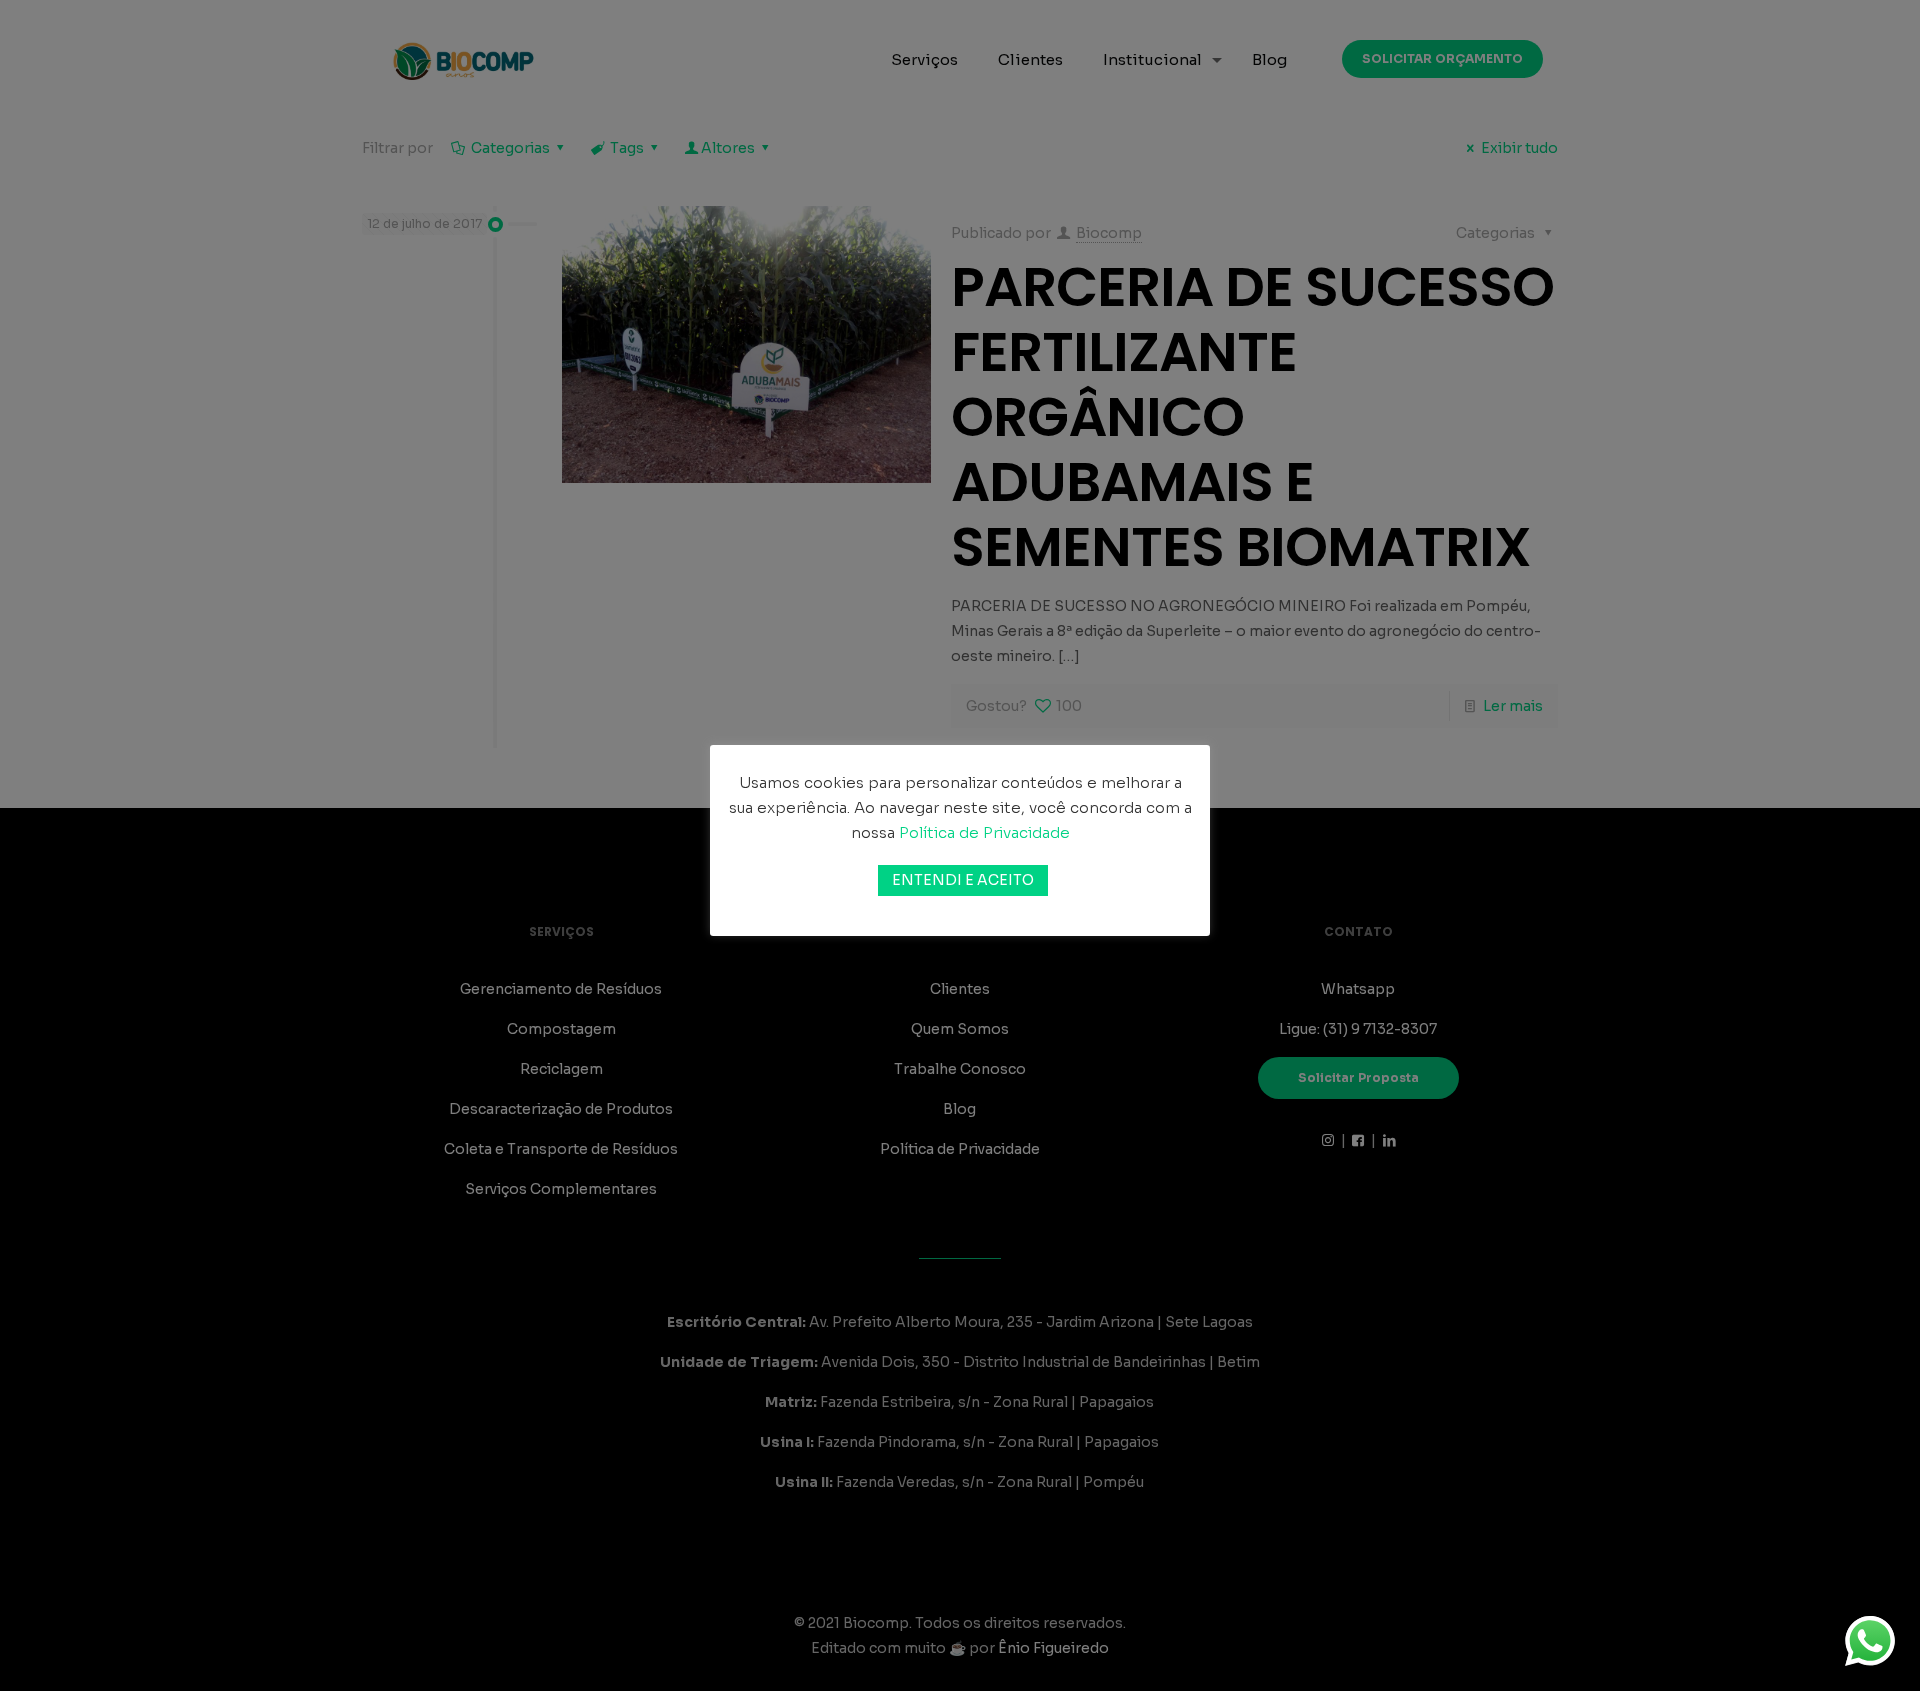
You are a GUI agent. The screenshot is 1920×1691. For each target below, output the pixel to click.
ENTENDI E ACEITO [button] (963, 880)
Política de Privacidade (984, 832)
